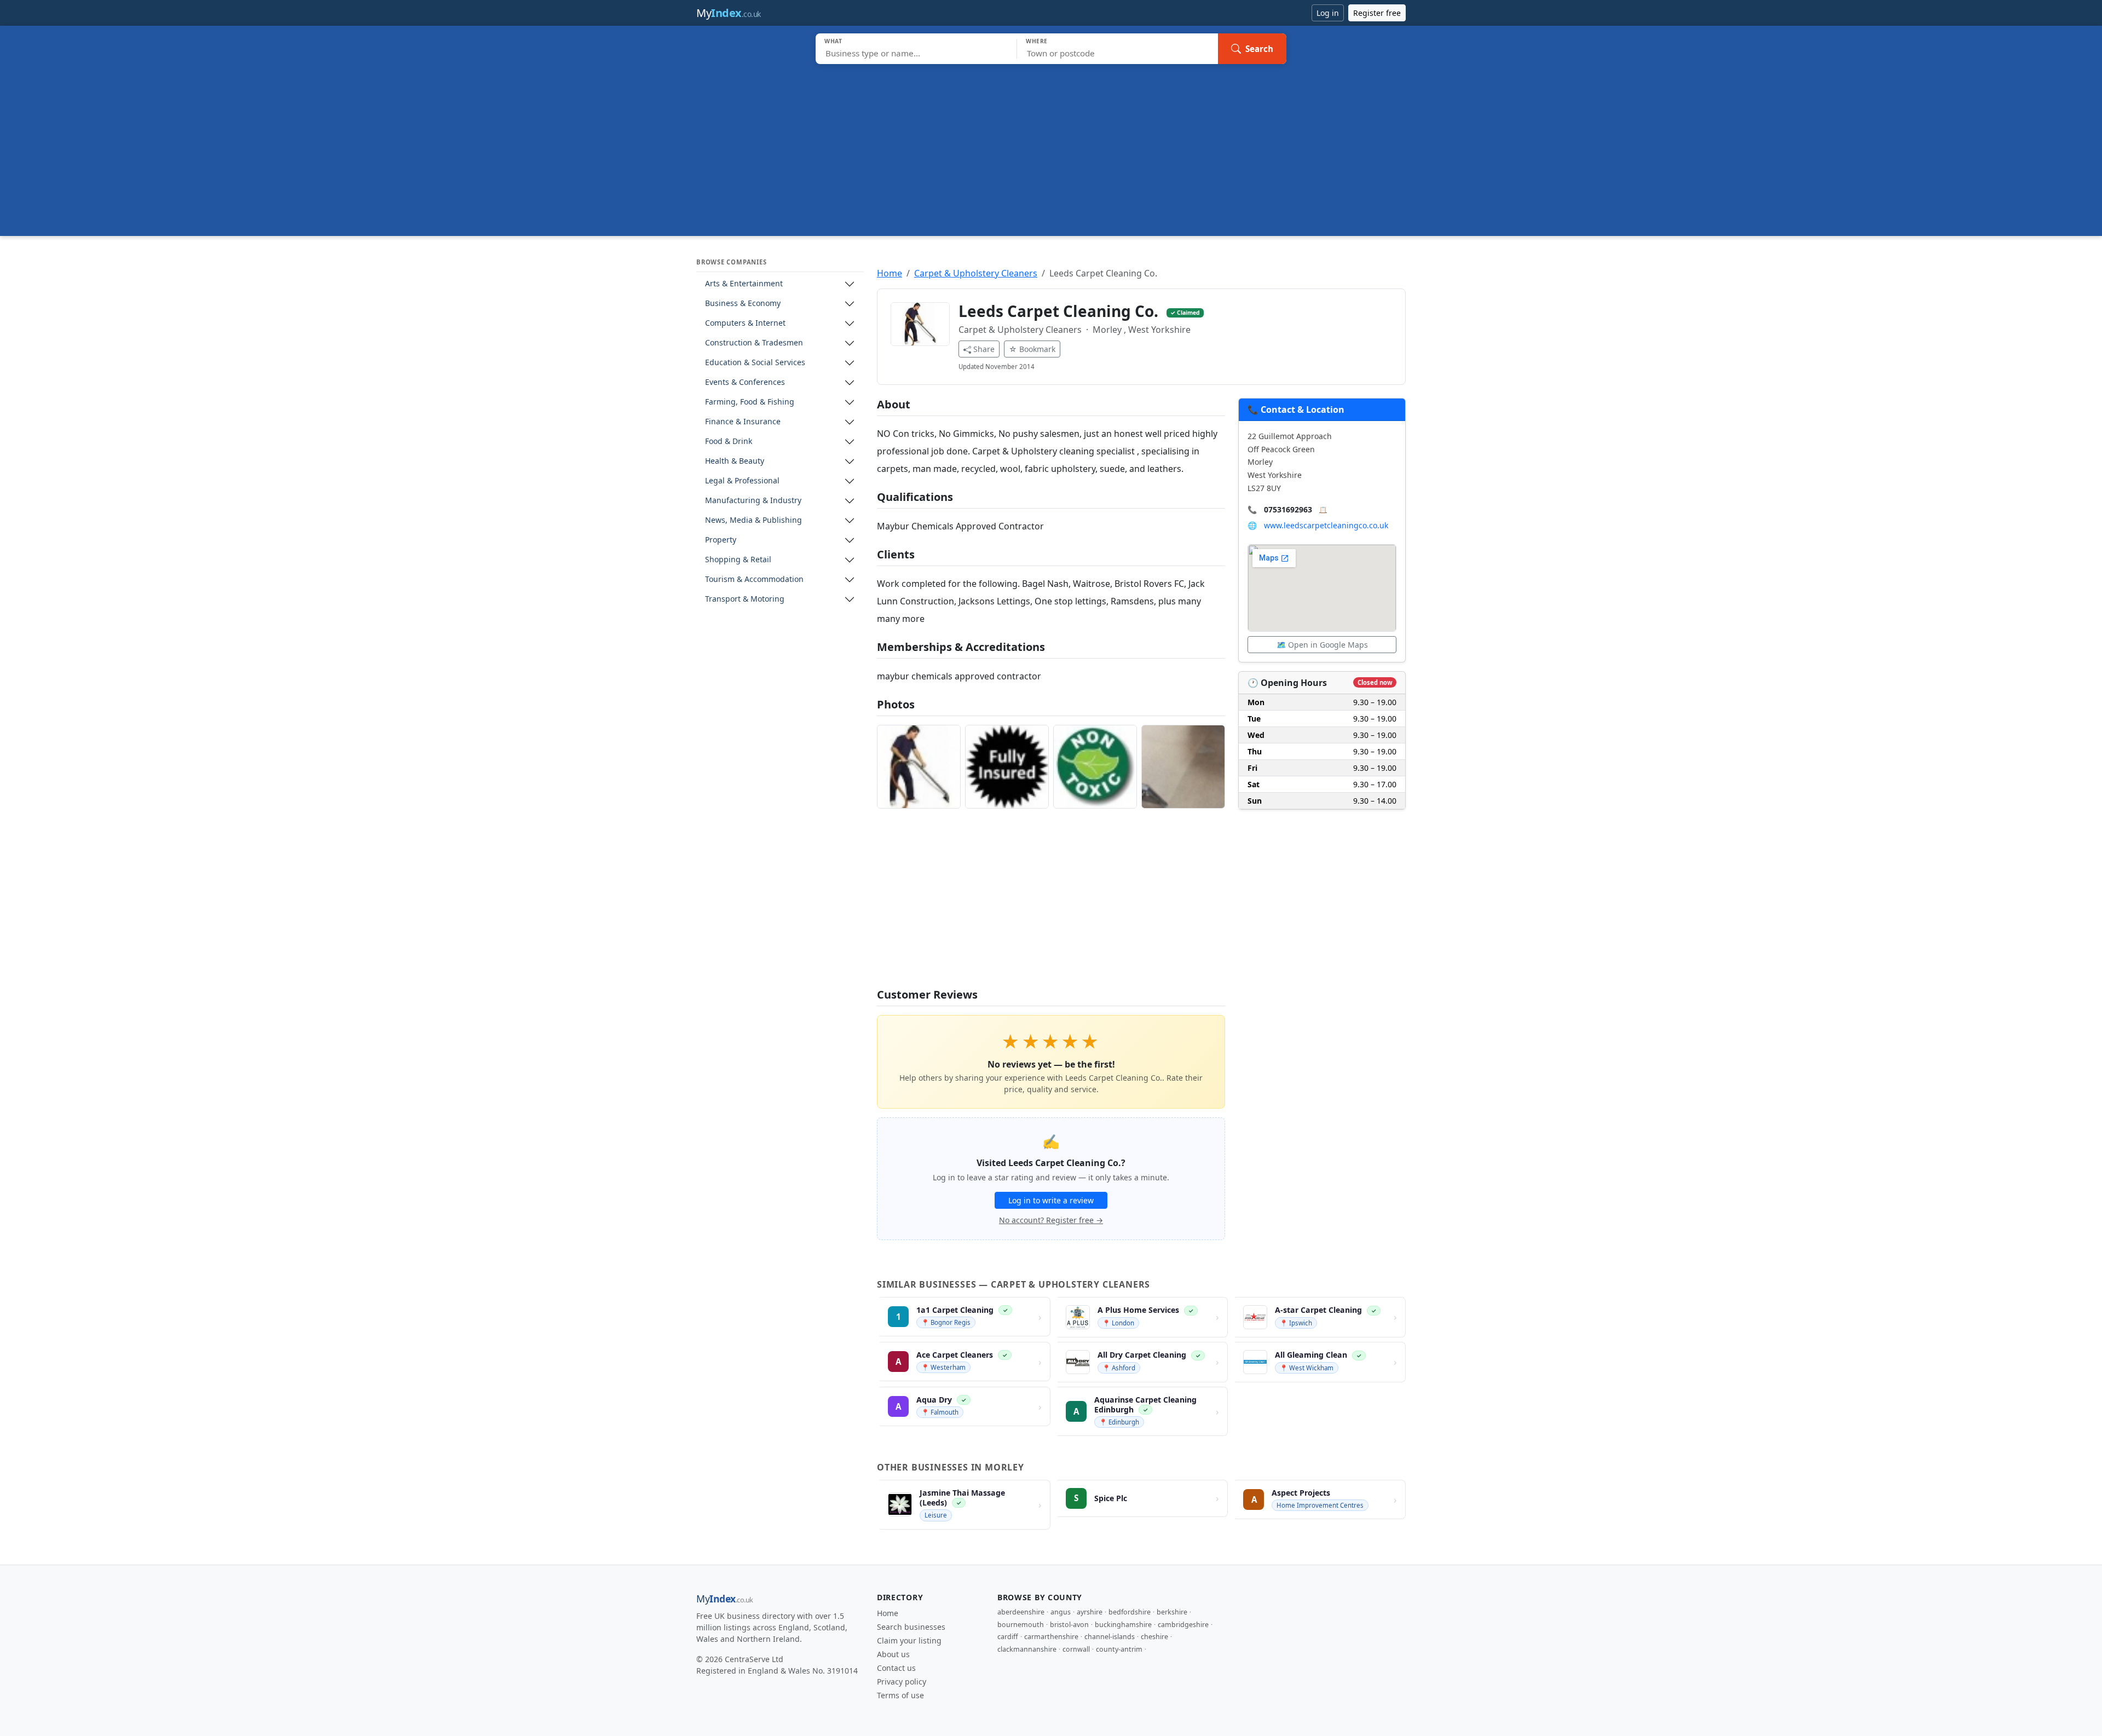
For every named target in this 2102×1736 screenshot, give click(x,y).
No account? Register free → (1051, 1220)
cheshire (1154, 1637)
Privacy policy (902, 1682)
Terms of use (900, 1695)
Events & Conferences (745, 382)
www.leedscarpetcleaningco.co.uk (1326, 525)
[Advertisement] (1051, 146)
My (729, 13)
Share (984, 349)
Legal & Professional (742, 481)
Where (1037, 41)
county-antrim (1119, 1649)
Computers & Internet (745, 323)
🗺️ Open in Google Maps (1322, 645)
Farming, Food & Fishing (750, 402)
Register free (1377, 13)
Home (890, 273)
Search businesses (911, 1627)
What (833, 41)
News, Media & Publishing (753, 520)
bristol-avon (1069, 1625)
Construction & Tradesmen (754, 343)
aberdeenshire (1021, 1612)
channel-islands (1110, 1637)
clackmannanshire (1027, 1649)
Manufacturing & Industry (753, 501)
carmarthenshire (1051, 1637)
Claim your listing (909, 1640)
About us (893, 1654)
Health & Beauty (735, 461)
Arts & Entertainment (744, 284)
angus (1061, 1612)
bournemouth (1021, 1625)
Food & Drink (729, 442)
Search (1259, 49)
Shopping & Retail (738, 560)
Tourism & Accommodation (754, 579)
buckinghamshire (1123, 1625)
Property (721, 540)
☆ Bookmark (1032, 349)
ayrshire (1090, 1612)
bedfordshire (1130, 1612)
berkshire (1172, 1612)
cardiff (1008, 1637)
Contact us (896, 1668)
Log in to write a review (1051, 1200)
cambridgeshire (1183, 1625)
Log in (1328, 13)
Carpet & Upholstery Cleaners (976, 273)
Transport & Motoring (745, 599)
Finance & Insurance (743, 422)
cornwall (1076, 1649)
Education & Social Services (755, 363)
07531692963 (1288, 509)
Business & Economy (743, 304)
